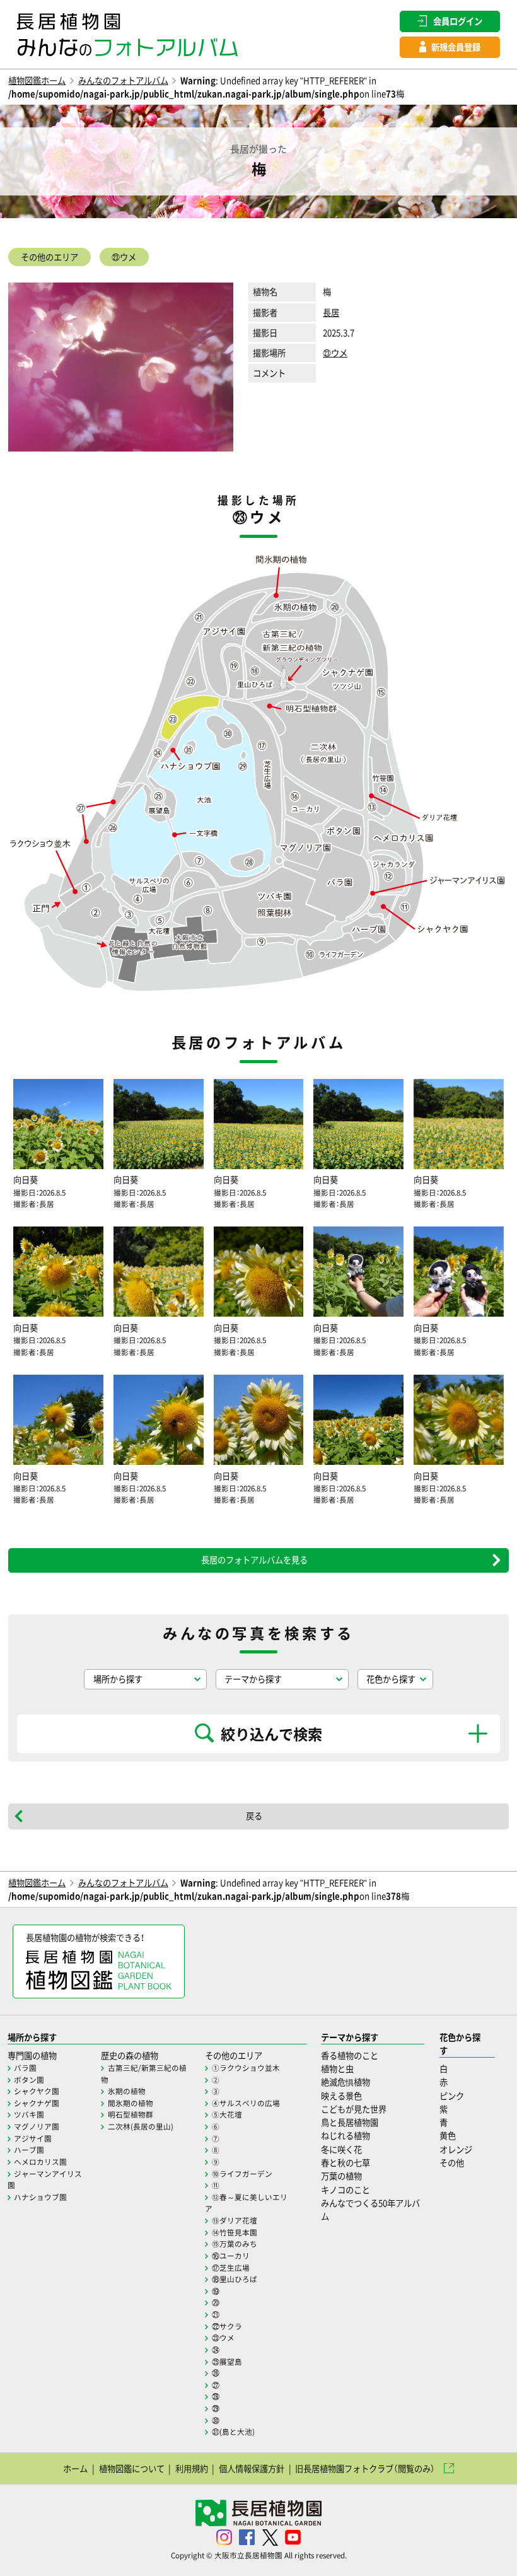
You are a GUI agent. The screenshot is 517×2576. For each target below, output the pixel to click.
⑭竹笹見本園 (235, 2232)
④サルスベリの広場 (246, 2103)
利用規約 (192, 2468)
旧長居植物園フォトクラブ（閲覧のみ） (365, 2468)
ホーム (75, 2468)
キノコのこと (346, 2190)
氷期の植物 (127, 2091)
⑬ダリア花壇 (235, 2220)
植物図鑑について (132, 2468)
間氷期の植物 (131, 2103)
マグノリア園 (37, 2126)
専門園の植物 (32, 2055)
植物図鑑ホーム (37, 80)
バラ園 (25, 2068)
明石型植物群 (131, 2114)
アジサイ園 (33, 2138)
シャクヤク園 (37, 2091)
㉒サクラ (227, 2326)
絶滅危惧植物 (346, 2082)
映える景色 (341, 2096)
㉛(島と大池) (233, 2432)
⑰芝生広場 (231, 2268)
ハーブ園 (29, 2150)
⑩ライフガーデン (242, 2174)
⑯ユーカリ (231, 2256)
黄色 (448, 2136)
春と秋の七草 (346, 2163)
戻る (254, 1816)
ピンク (452, 2096)
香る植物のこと (350, 2055)
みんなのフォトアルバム (123, 80)
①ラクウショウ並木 (246, 2068)
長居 (331, 312)
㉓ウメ (124, 257)
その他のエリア (49, 257)
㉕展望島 (227, 2362)
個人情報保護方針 (252, 2468)
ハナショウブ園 (40, 2197)
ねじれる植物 (346, 2136)
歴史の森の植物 (130, 2055)
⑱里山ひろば (235, 2279)
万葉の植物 (341, 2176)
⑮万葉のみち (235, 2244)
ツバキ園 (29, 2114)
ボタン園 (29, 2080)
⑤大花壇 (227, 2114)
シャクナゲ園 (37, 2103)
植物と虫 (337, 2069)
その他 (452, 2163)
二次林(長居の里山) (141, 2126)
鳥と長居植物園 (350, 2122)
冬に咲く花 (341, 2149)
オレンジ (456, 2149)
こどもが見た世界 (354, 2109)
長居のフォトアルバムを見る (254, 1560)
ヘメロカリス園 (40, 2162)
